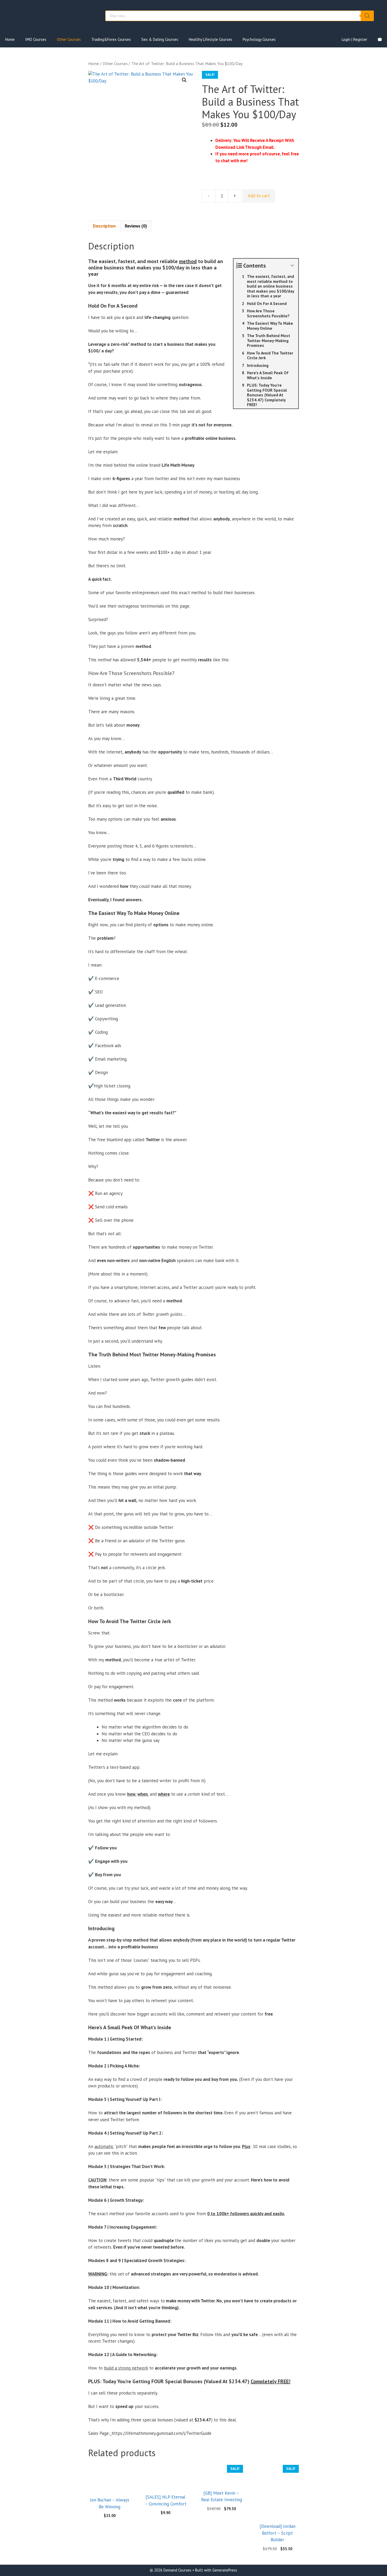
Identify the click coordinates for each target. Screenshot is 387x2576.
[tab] (104, 226)
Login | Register (354, 39)
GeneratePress (225, 2570)
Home (10, 39)
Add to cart (259, 196)
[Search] (367, 16)
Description (104, 226)
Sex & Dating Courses (160, 39)
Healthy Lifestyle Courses (210, 39)
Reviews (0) (136, 226)
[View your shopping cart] (380, 40)
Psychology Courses (259, 39)
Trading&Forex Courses (111, 39)
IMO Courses (36, 39)
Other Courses (69, 39)
